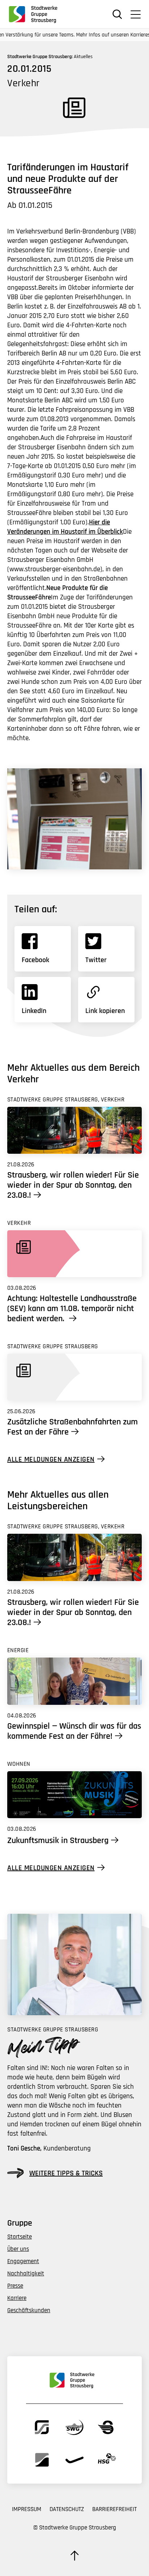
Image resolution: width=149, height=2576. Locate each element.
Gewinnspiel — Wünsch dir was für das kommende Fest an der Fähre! (74, 1731)
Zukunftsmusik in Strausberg (58, 1841)
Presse (15, 2286)
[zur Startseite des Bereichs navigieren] (36, 14)
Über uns (18, 2249)
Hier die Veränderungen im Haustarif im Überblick (65, 527)
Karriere (17, 2298)
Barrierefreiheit (114, 2509)
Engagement (23, 2261)
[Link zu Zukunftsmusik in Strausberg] (74, 1795)
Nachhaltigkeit (26, 2274)
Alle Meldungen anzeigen (51, 1459)
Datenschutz (67, 2509)
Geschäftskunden (29, 2310)
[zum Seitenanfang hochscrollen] (74, 2555)
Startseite (20, 2237)
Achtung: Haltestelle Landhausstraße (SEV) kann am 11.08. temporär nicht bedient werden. (72, 1309)
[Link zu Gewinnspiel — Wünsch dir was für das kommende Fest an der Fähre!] (74, 1681)
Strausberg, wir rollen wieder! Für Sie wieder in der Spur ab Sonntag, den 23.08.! (73, 1185)
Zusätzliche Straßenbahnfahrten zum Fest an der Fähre (73, 1427)
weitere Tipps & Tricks (66, 2173)
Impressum (27, 2509)
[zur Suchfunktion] (117, 14)
